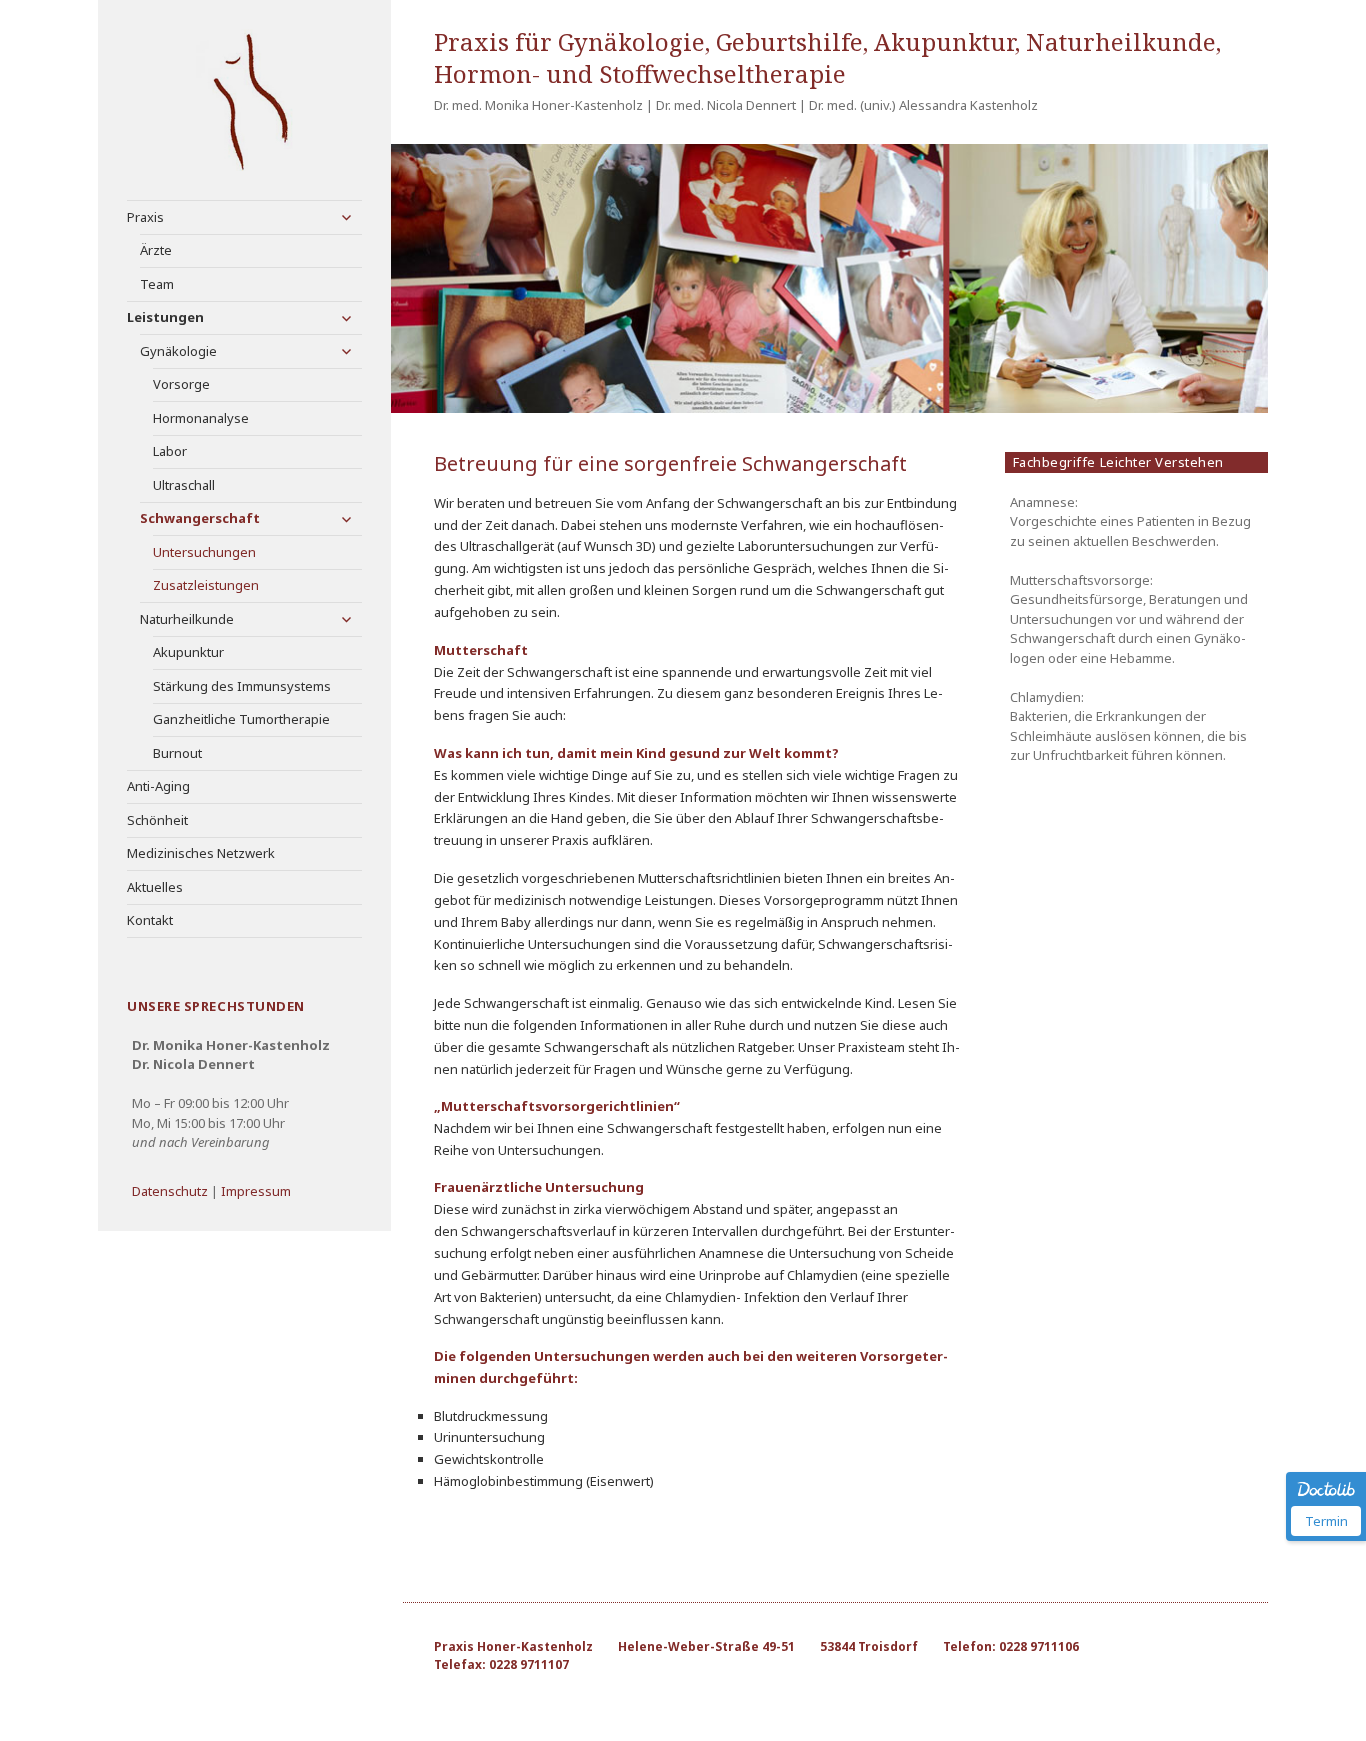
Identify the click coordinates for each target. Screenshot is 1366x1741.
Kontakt (150, 920)
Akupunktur (188, 652)
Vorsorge (181, 384)
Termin (1326, 1521)
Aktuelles (155, 887)
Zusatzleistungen (206, 585)
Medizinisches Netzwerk (201, 853)
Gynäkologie (178, 351)
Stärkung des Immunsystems (242, 686)
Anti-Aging (158, 786)
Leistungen (165, 317)
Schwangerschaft (200, 518)
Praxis (145, 217)
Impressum (256, 1191)
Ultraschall (184, 485)
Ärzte (156, 250)
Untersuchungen (204, 552)
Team (157, 284)
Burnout (177, 753)
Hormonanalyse (201, 418)
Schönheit (157, 820)
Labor (170, 451)
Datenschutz (170, 1191)
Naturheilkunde (187, 619)
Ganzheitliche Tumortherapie (241, 719)
